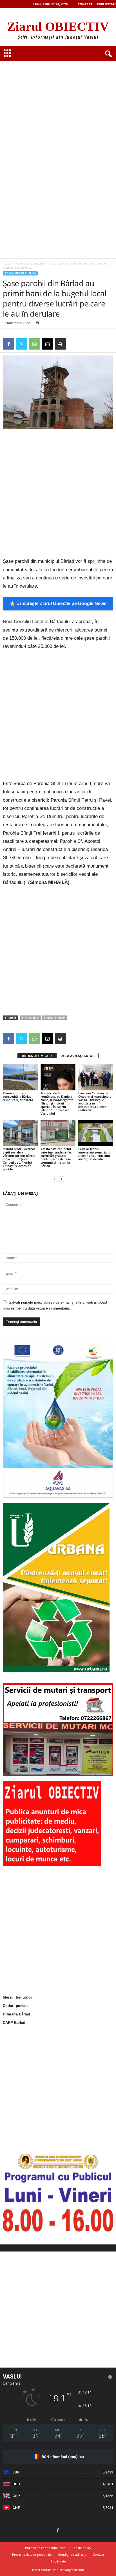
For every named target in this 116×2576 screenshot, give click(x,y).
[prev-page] (55, 1179)
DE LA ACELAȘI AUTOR (77, 1056)
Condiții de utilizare (72, 2554)
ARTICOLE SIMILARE (37, 1056)
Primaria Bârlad (16, 2014)
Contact (85, 4)
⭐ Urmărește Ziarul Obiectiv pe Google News (58, 604)
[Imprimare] (60, 344)
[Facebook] (8, 344)
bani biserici (31, 1018)
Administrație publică (31, 263)
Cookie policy (81, 2548)
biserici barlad (54, 1018)
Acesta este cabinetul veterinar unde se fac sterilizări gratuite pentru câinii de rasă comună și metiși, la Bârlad (56, 1157)
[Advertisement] (58, 96)
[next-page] (61, 1179)
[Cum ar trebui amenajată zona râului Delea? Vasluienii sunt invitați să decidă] (96, 1133)
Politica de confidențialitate (45, 2548)
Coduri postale (16, 2006)
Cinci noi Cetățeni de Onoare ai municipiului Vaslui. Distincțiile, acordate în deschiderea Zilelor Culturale (95, 1102)
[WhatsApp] (34, 344)
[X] (21, 344)
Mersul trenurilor (17, 1997)
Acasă (7, 263)
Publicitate (106, 4)
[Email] (47, 344)
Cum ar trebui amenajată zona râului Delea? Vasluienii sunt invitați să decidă (95, 1154)
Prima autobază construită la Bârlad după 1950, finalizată (18, 1096)
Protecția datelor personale (32, 2554)
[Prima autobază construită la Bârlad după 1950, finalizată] (20, 1077)
